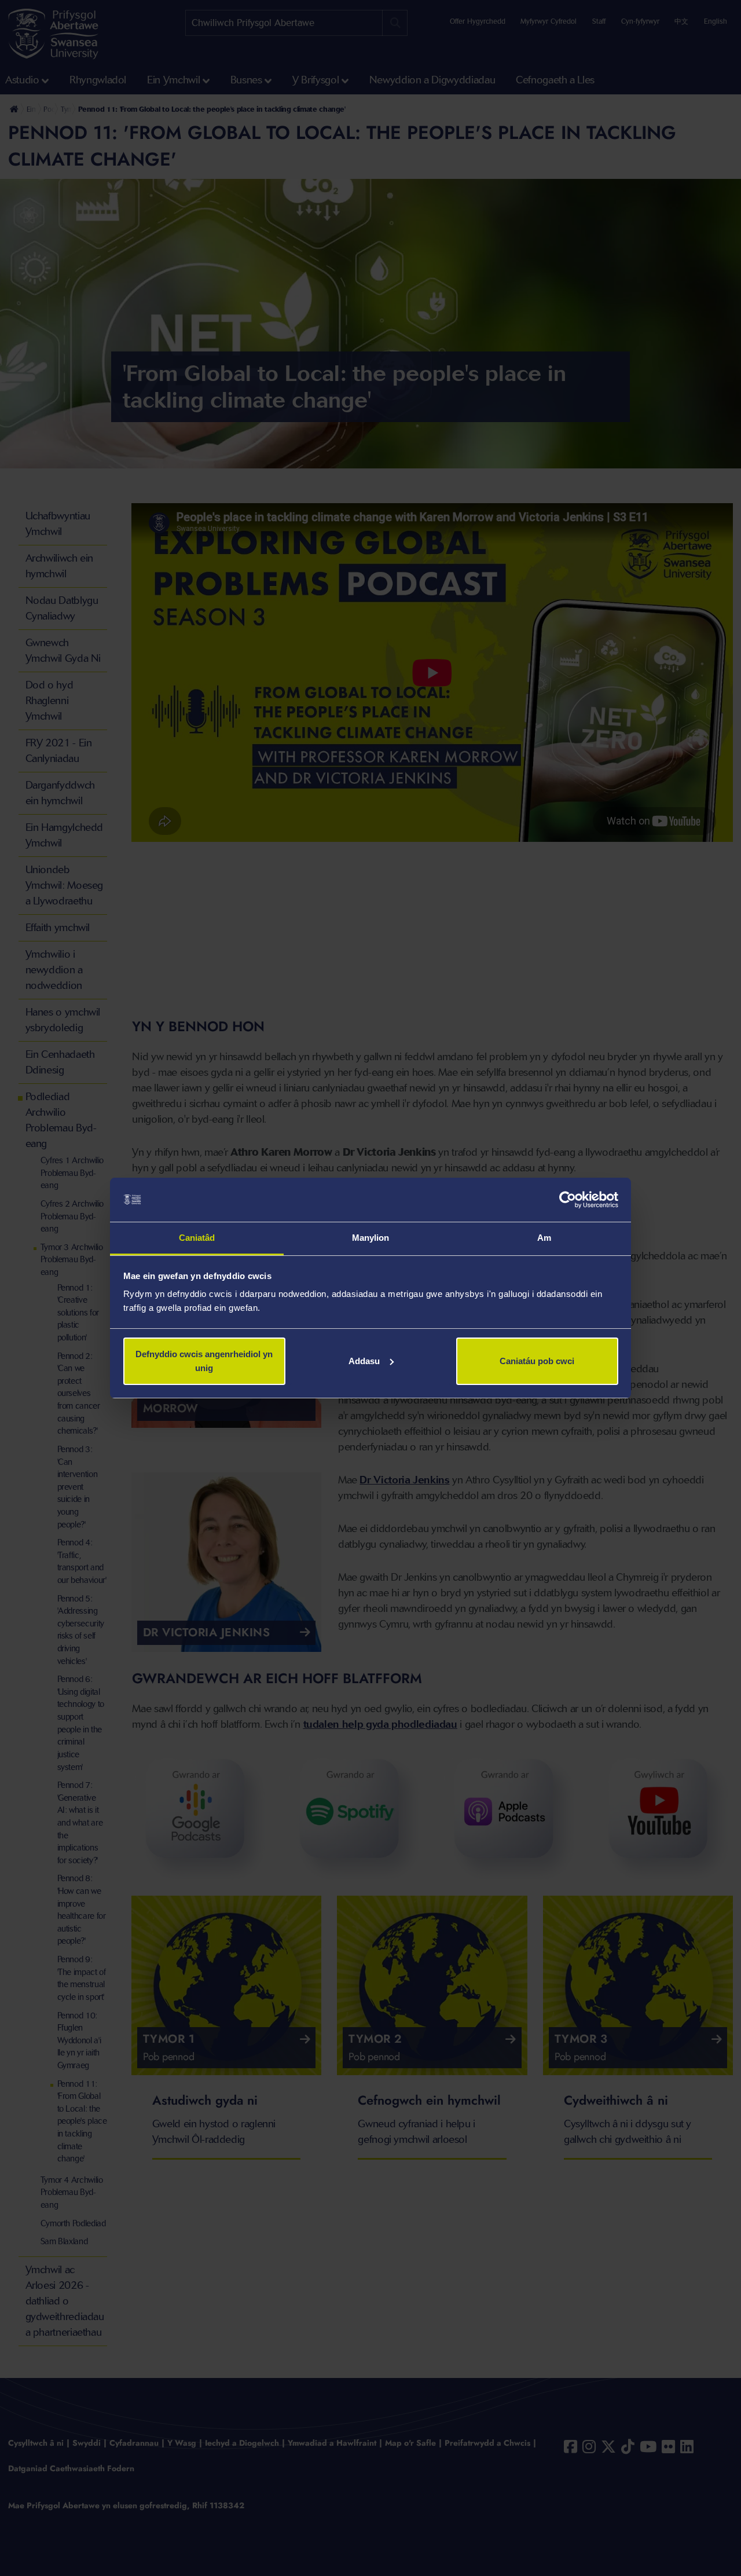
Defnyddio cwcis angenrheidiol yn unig (204, 1361)
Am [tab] (544, 1238)
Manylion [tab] (371, 1238)
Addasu (364, 1361)
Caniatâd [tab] (197, 1238)
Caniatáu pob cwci (537, 1361)
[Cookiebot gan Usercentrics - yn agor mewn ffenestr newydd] (568, 1200)
